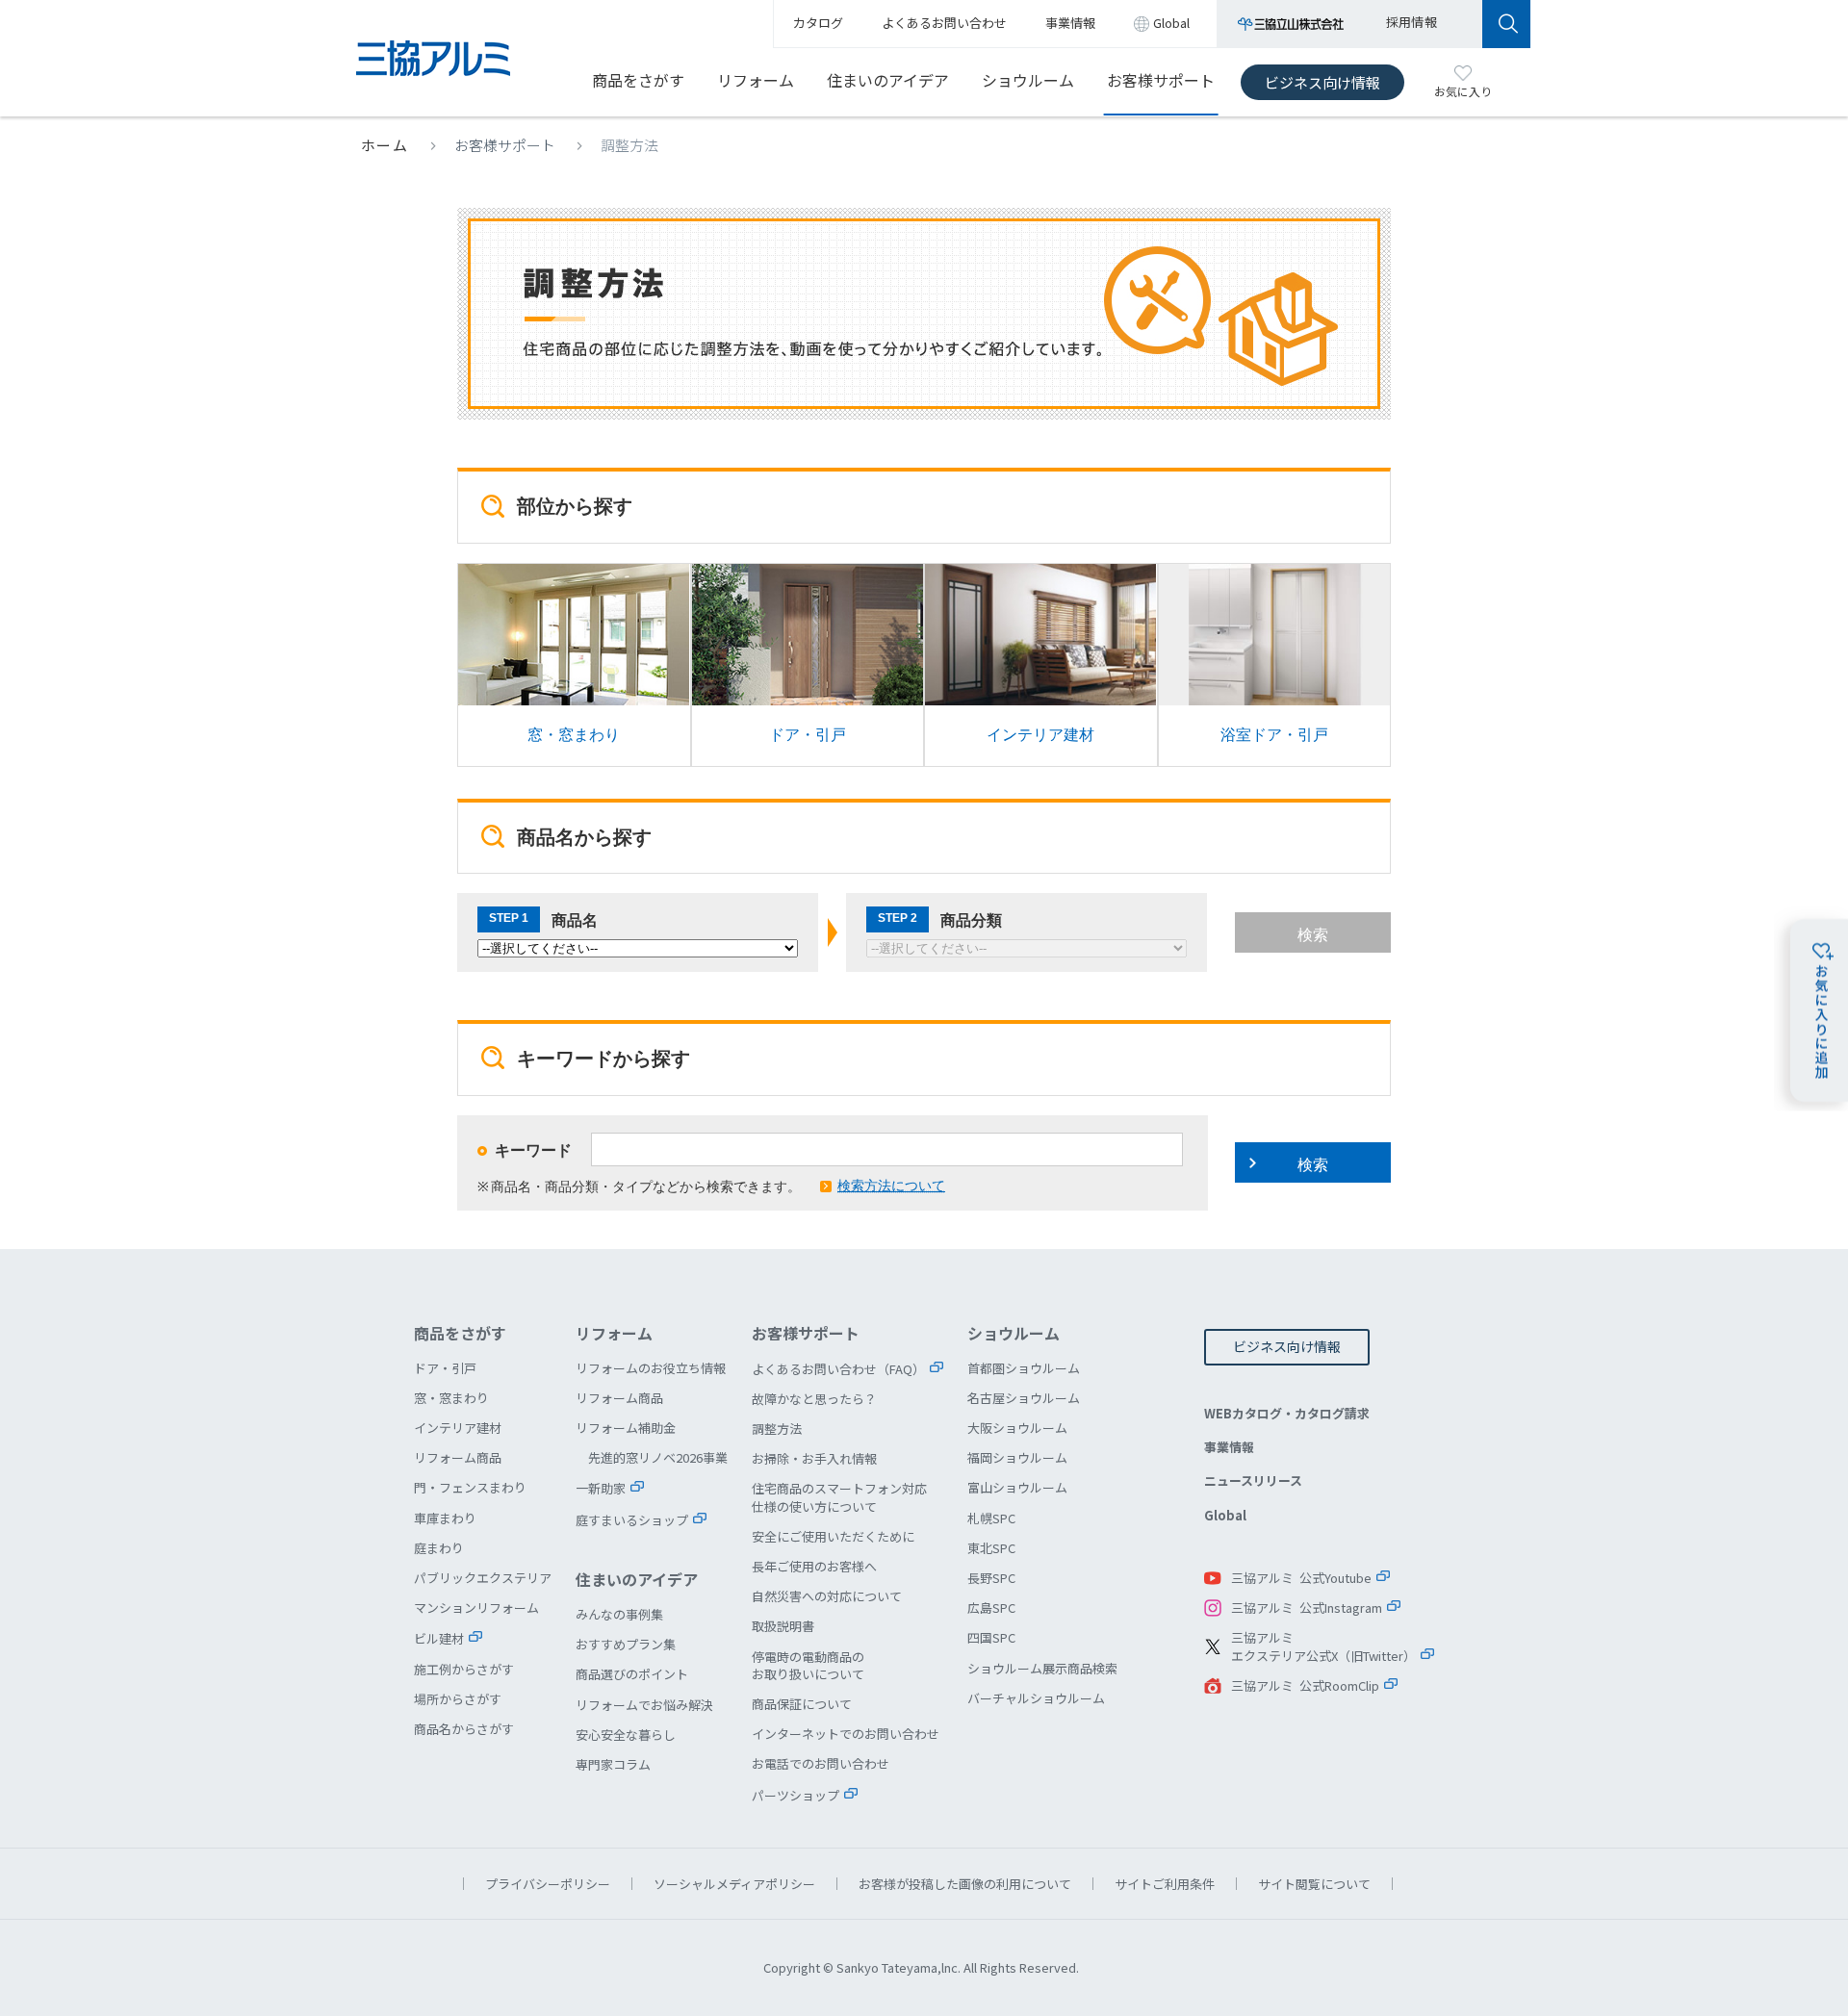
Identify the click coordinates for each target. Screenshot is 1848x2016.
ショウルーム (1028, 80)
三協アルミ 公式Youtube (1301, 1578)
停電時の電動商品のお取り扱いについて (808, 1665)
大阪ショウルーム (1017, 1428)
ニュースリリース (1253, 1480)
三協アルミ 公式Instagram (1307, 1608)
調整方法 (777, 1429)
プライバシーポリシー (548, 1884)
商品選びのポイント (632, 1674)
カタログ (818, 23)
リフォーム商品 (458, 1457)
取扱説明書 (783, 1626)
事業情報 (1229, 1447)
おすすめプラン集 (626, 1644)
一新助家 (601, 1488)
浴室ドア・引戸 (1275, 665)
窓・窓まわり (574, 665)
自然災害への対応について (827, 1596)
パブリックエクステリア (483, 1578)
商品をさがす (638, 80)
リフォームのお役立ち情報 (651, 1368)
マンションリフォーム (476, 1608)
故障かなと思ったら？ (814, 1399)
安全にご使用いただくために (833, 1536)
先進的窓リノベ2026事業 (658, 1457)
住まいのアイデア (888, 80)
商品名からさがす (464, 1729)
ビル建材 (439, 1638)
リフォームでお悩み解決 (644, 1705)
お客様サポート (1161, 80)
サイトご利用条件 (1165, 1884)
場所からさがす (458, 1699)
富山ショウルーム (1017, 1487)
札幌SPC (991, 1518)
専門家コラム (613, 1764)
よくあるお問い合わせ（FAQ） (838, 1369)
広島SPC (991, 1608)
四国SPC (991, 1637)
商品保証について (802, 1704)
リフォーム (756, 80)
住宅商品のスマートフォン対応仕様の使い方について (839, 1497)
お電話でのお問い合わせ (821, 1763)
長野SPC (991, 1578)
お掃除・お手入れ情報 (814, 1458)
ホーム (385, 145)
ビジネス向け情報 (1322, 82)
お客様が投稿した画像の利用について (965, 1884)
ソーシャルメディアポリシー (734, 1884)
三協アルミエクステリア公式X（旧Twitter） (1323, 1647)
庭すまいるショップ (632, 1520)
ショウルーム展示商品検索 (1042, 1668)
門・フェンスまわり (470, 1487)
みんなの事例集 (619, 1614)
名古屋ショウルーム (1024, 1398)
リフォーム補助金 (626, 1428)
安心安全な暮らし (626, 1735)
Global (1225, 1515)
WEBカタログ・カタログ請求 (1287, 1413)
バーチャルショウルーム (1036, 1698)
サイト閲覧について (1314, 1884)
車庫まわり (445, 1518)
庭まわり (439, 1548)
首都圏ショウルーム (1024, 1368)
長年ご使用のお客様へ (814, 1566)
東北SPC (991, 1548)
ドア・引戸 (808, 665)
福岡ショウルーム (1017, 1457)
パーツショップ (796, 1795)
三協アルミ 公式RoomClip (1305, 1685)
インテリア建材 (1041, 665)
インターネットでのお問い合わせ (846, 1734)
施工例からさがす (464, 1669)
